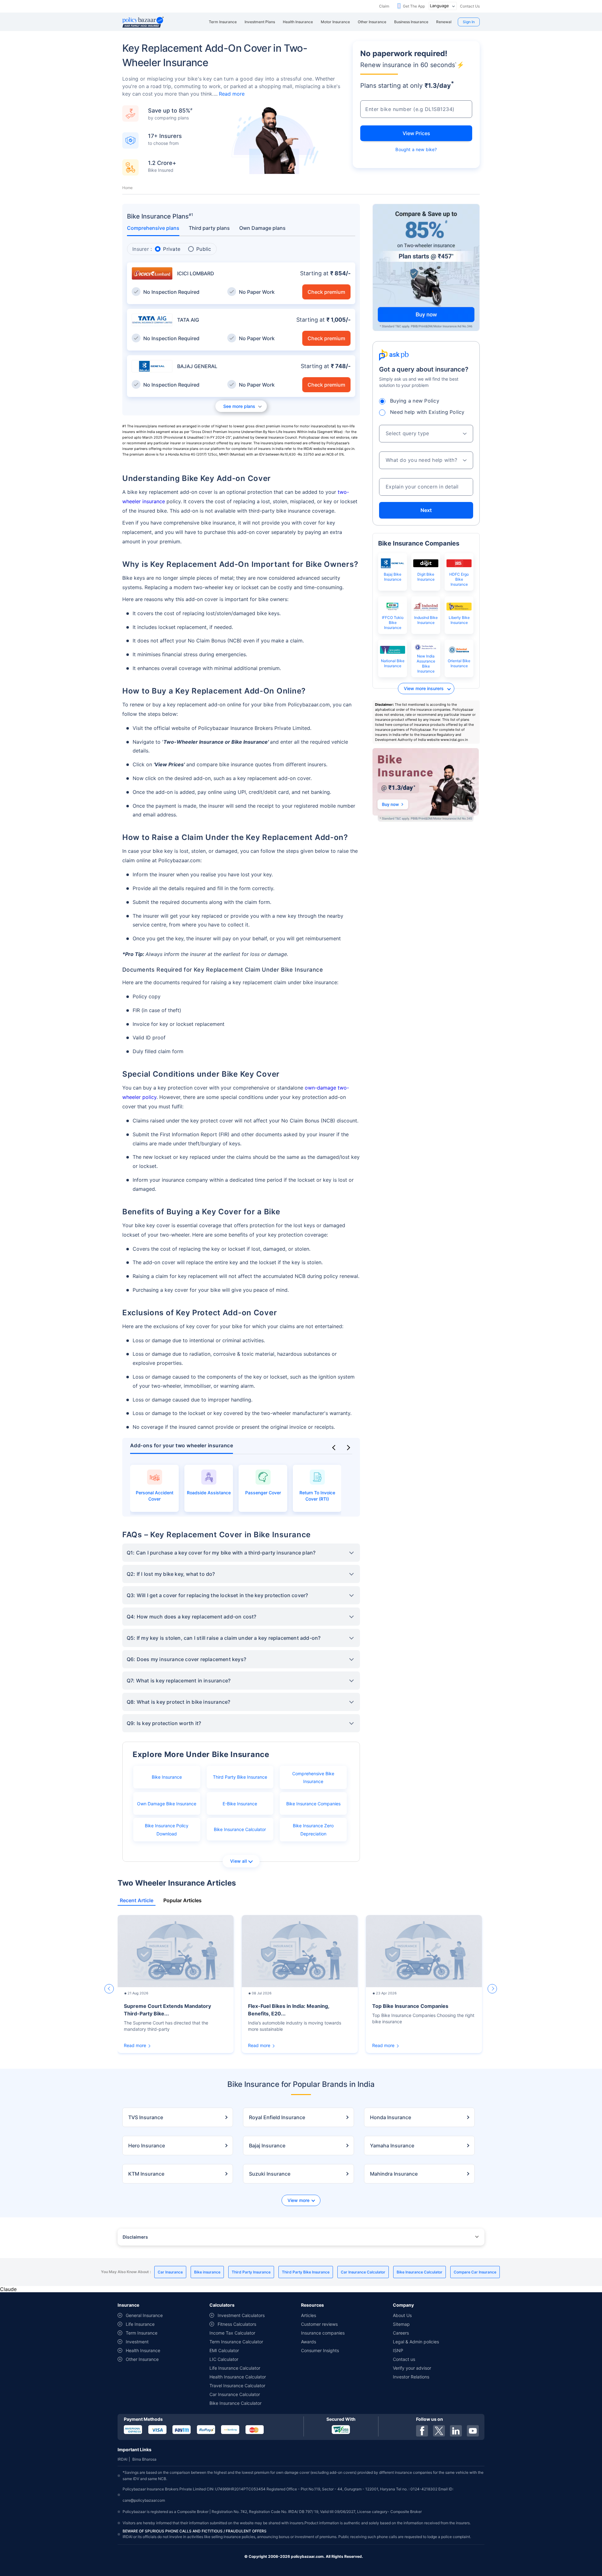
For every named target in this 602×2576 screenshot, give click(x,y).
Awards (309, 2342)
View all (238, 1861)
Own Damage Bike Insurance (167, 1804)
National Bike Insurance (393, 663)
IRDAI (122, 2459)
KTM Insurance (146, 2174)
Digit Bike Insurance (426, 577)
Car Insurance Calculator (235, 2394)
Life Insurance (140, 2324)
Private (172, 249)
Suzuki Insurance (270, 2174)
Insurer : (142, 249)
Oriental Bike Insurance (459, 663)
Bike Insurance (167, 1777)
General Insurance (144, 2315)
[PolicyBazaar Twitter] (439, 2431)
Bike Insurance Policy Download (167, 1829)
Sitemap (401, 2324)
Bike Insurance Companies (313, 1804)
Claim (384, 6)
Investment (137, 2342)
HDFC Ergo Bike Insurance (459, 579)
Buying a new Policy (415, 401)
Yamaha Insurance (392, 2146)
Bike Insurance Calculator (240, 1829)
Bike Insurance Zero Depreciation (313, 1829)
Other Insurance (142, 2359)
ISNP (398, 2350)
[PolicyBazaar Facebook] (422, 2431)
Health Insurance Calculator (238, 2377)
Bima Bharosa (144, 2459)
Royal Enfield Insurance (277, 2117)
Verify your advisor (412, 2368)
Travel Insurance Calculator (237, 2386)
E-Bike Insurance (240, 1804)
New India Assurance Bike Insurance (426, 664)
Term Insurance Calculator (236, 2342)
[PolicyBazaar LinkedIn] (456, 2431)
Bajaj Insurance (267, 2146)
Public (204, 249)
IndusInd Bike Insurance (426, 620)
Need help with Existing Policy (427, 412)
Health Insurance (143, 2350)
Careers (401, 2333)
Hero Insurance (147, 2146)
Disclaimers (135, 2237)
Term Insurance (142, 2333)
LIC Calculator (224, 2359)
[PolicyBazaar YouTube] (473, 2431)
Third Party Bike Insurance (240, 1777)
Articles (309, 2315)
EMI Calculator (224, 2350)
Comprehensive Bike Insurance (313, 1777)
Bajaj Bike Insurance (393, 577)
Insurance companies (323, 2333)
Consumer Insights (320, 2350)
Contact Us (470, 6)
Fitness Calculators (237, 2324)
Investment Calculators (241, 2315)
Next (426, 510)
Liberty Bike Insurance (459, 620)
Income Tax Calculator (232, 2333)
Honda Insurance (391, 2117)
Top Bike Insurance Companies (410, 2006)
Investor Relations (411, 2377)
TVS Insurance (146, 2117)
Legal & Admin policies (416, 2342)
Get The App (414, 6)
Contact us (404, 2359)
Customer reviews (319, 2324)
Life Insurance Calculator (235, 2368)
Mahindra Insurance (394, 2174)
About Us (402, 2315)
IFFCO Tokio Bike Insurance (393, 623)
